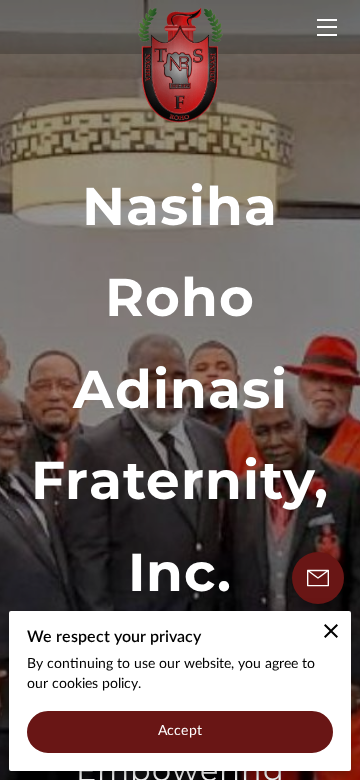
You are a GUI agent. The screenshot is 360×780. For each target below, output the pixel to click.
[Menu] (325, 27)
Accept (180, 731)
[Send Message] (318, 578)
